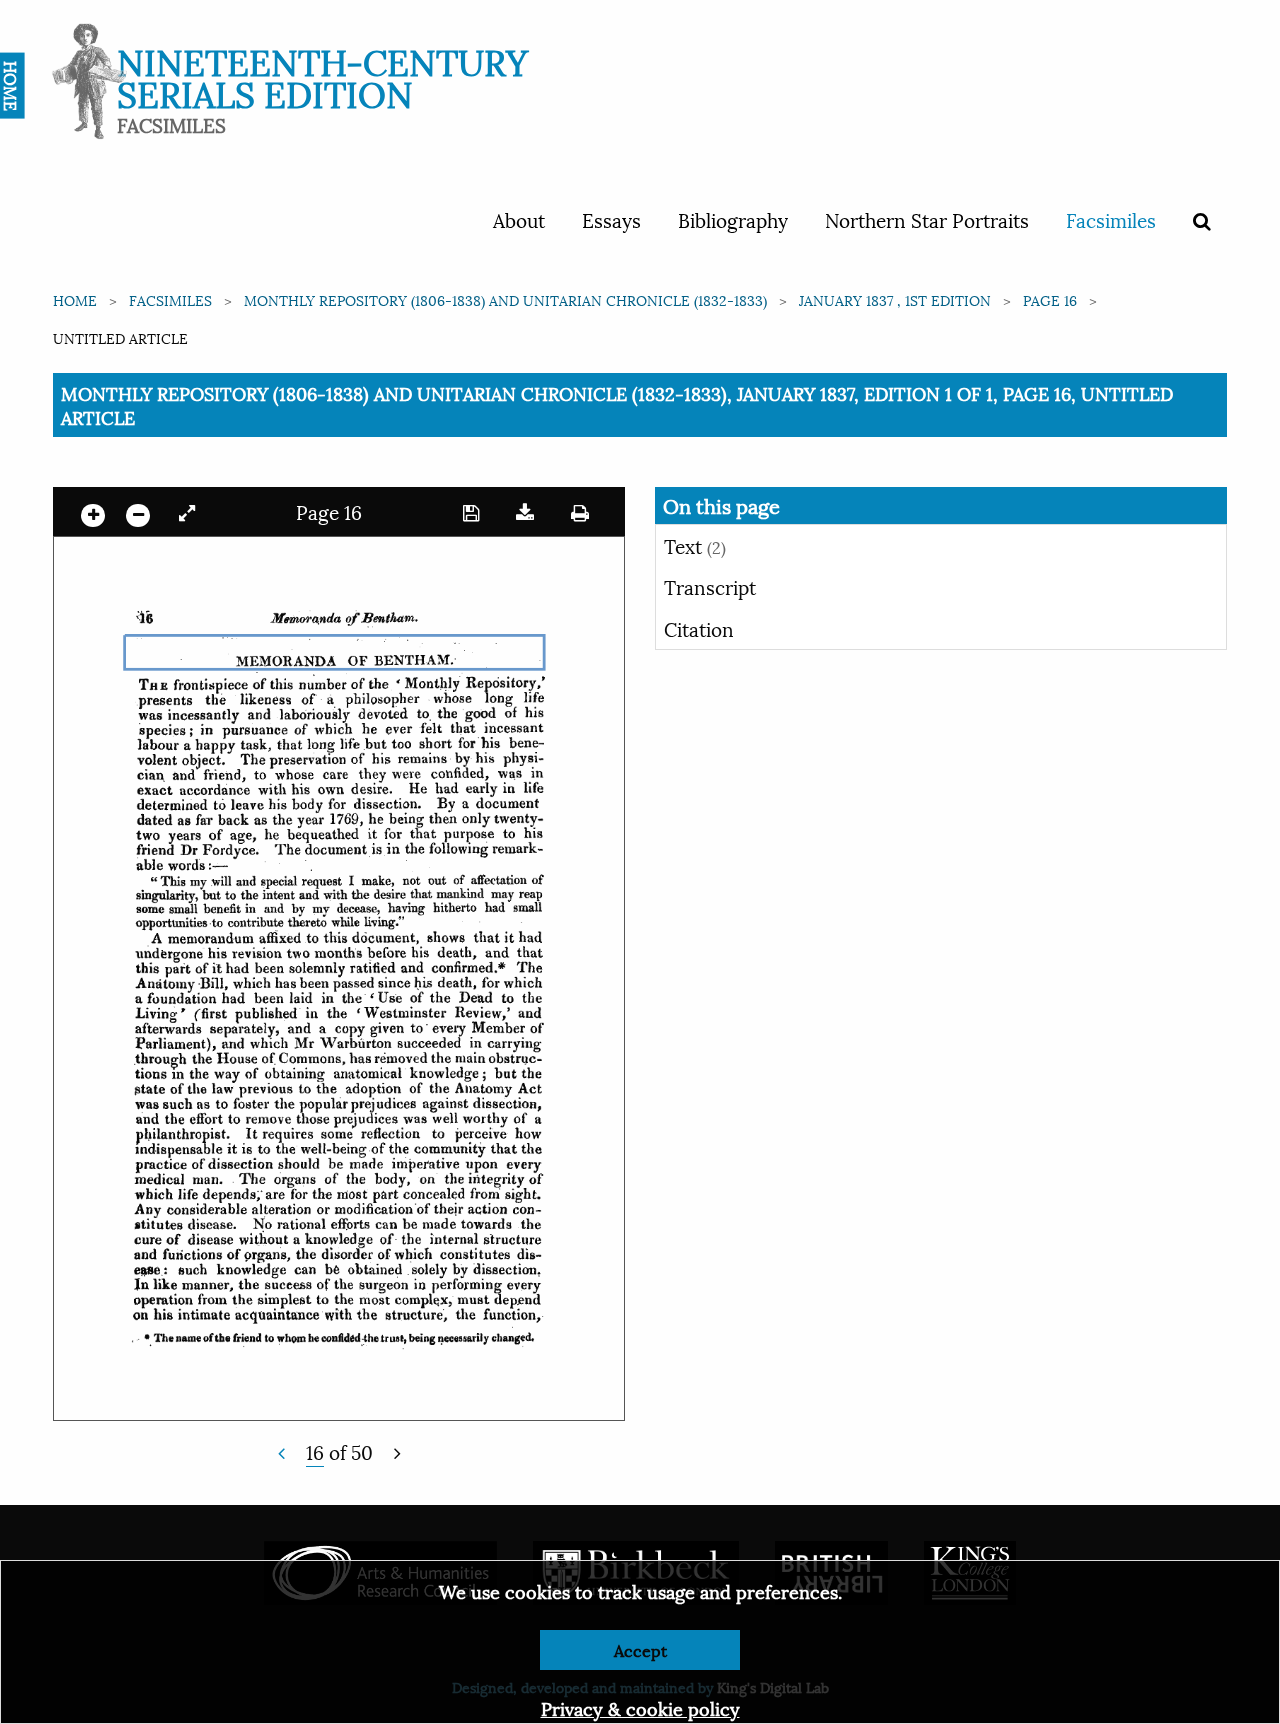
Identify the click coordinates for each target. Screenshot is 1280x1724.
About (519, 219)
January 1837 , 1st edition (895, 299)
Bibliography (733, 219)
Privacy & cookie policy (640, 1707)
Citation (699, 628)
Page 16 (1050, 299)
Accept (640, 1649)
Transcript (710, 586)
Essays (611, 219)
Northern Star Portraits (927, 219)
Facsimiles (1111, 219)
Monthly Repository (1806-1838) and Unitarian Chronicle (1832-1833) (505, 299)
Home (75, 299)
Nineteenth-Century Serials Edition (322, 75)
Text (695, 545)
